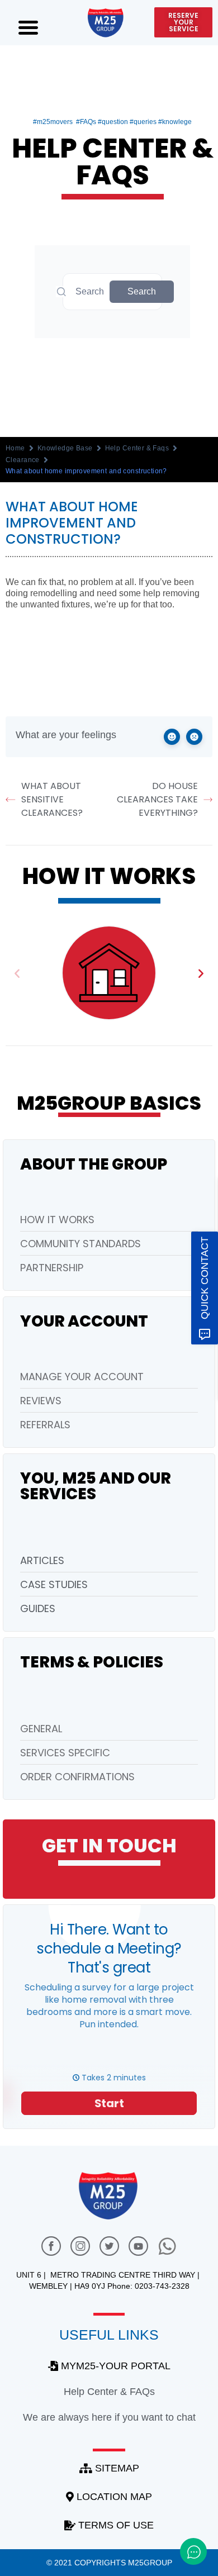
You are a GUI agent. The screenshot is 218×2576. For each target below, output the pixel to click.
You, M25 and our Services (96, 1486)
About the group (94, 1164)
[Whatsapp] (167, 2246)
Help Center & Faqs (137, 448)
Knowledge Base (65, 448)
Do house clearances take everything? (157, 799)
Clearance (23, 460)
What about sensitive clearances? (52, 799)
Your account (84, 1321)
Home (15, 448)
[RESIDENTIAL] (109, 973)
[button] (17, 973)
